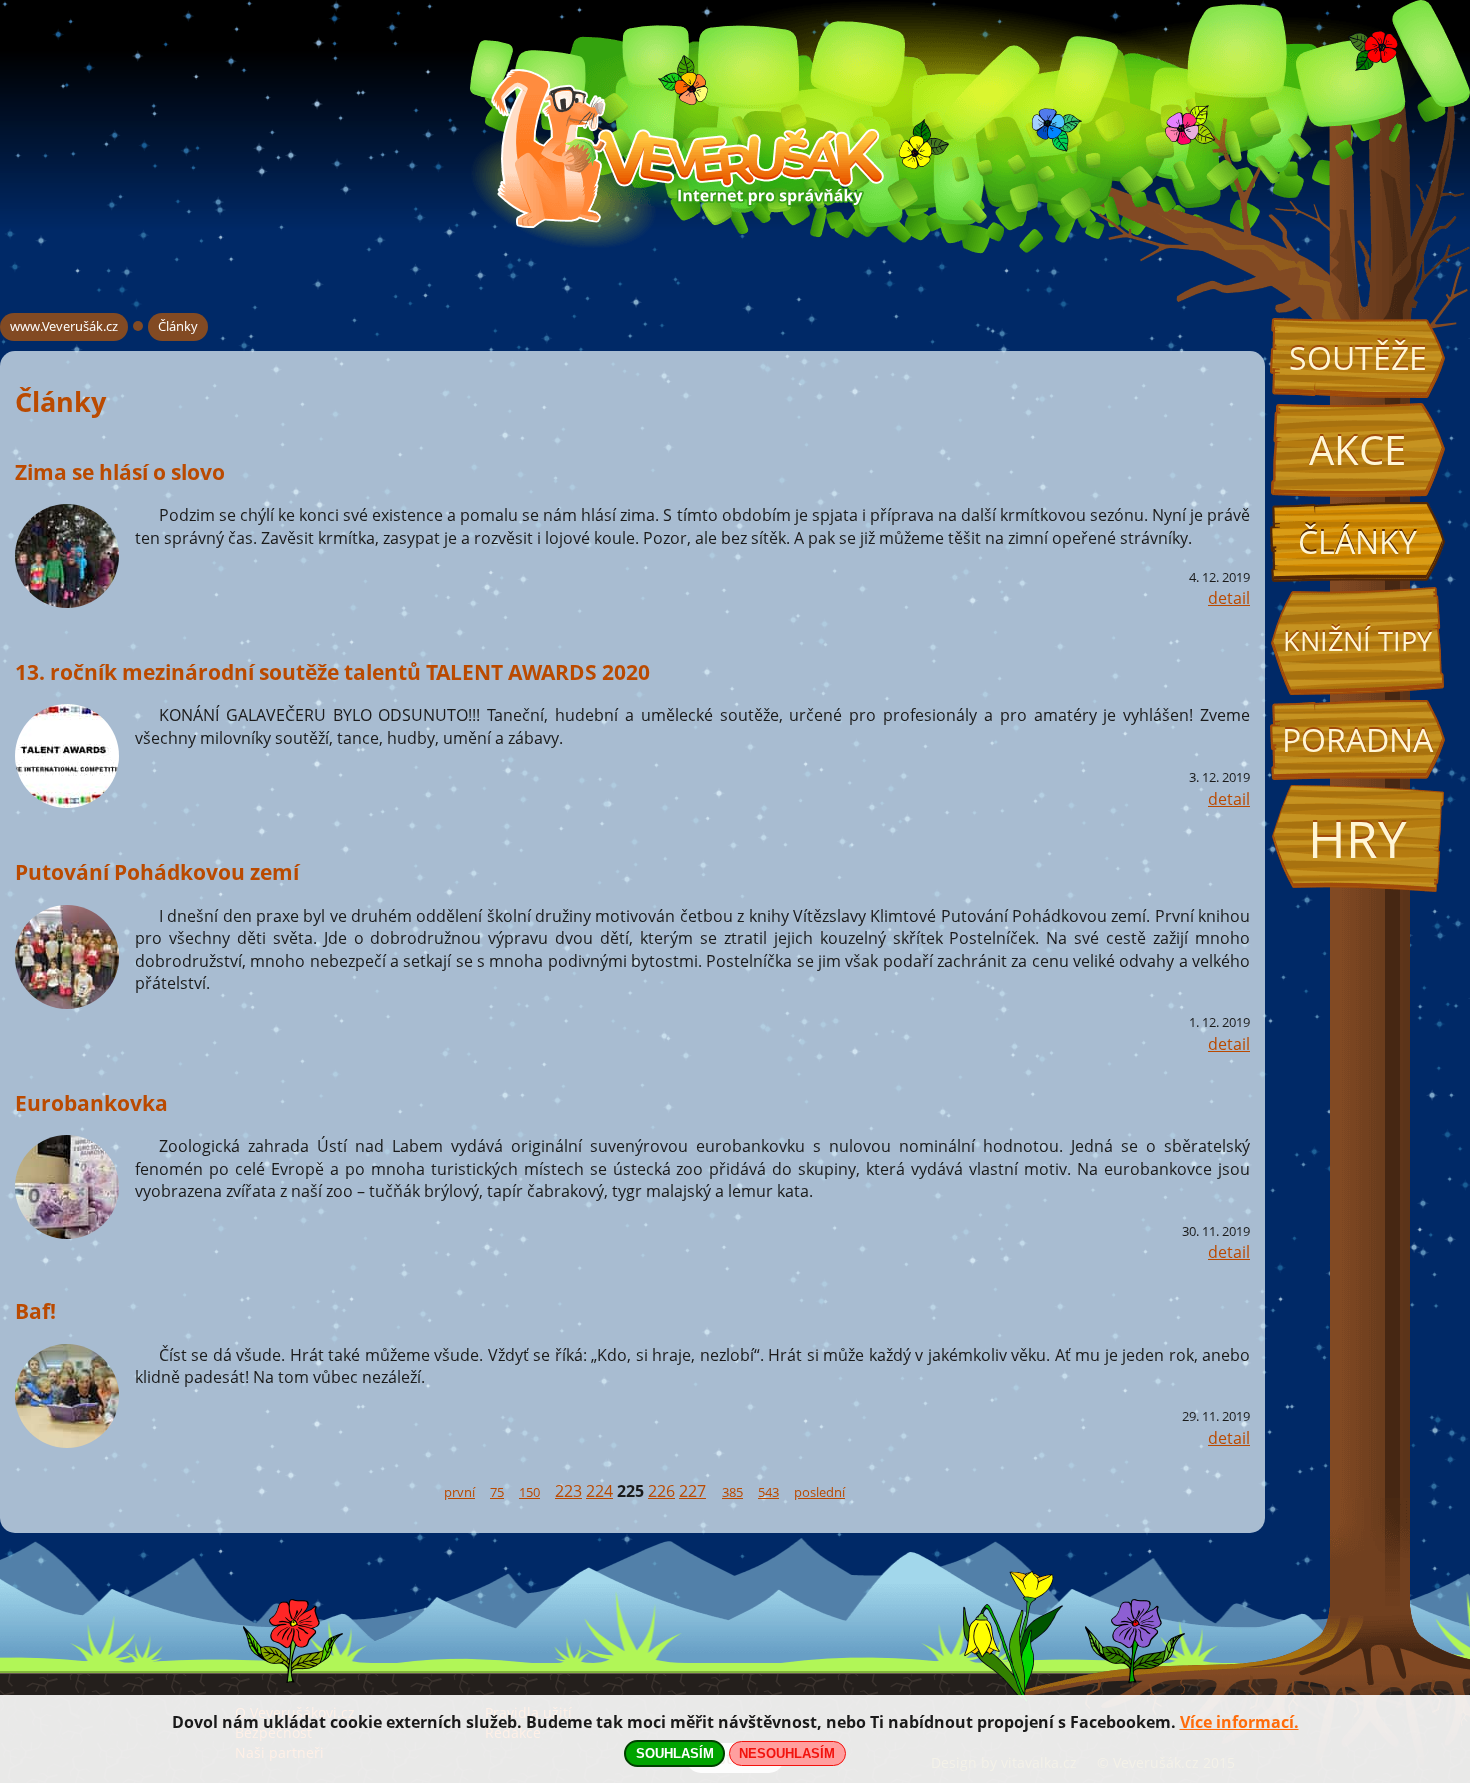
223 (568, 1491)
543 (768, 1492)
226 (661, 1491)
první (459, 1492)
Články (1357, 541)
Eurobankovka (91, 1102)
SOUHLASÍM (675, 1753)
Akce (1357, 449)
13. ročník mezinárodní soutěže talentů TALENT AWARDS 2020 (332, 671)
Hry (1357, 838)
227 (692, 1491)
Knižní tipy (1357, 641)
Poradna (1357, 739)
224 (599, 1491)
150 (529, 1492)
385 (732, 1492)
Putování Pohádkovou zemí (157, 871)
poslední (819, 1492)
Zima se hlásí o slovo (120, 471)
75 (497, 1492)
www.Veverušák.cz (64, 326)
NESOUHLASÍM (787, 1753)
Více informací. (1239, 1722)
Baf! (35, 1310)
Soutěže (1358, 357)
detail (1229, 598)
